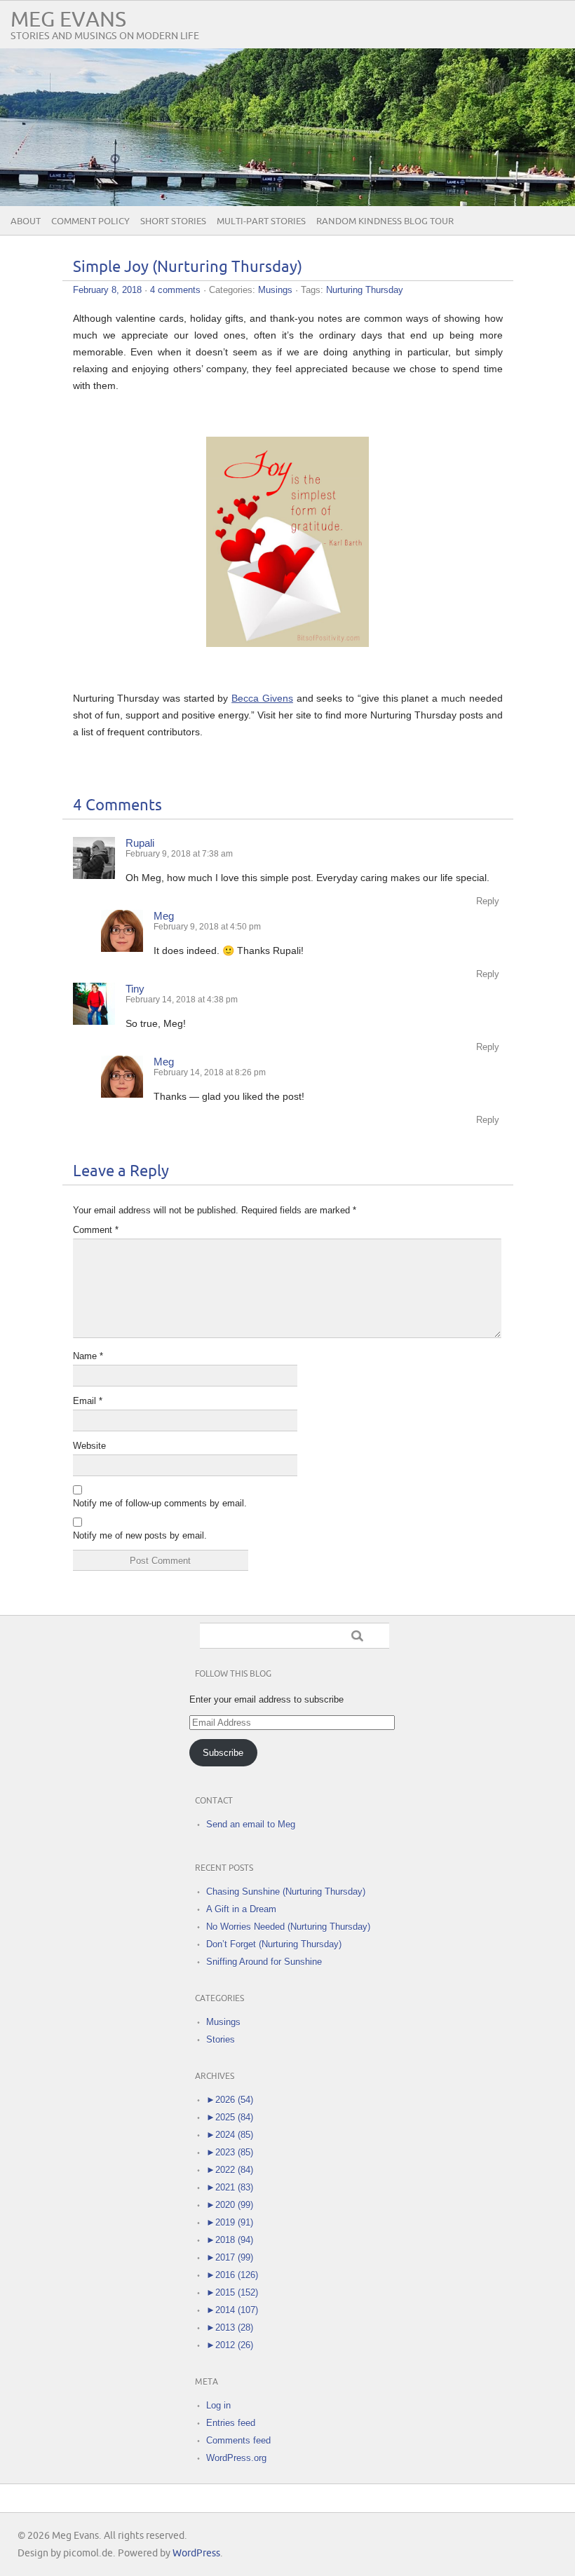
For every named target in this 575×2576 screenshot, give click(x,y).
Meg (164, 916)
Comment (96, 1230)
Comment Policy (90, 222)
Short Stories (173, 222)
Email (88, 1401)
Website (89, 1446)
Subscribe (223, 1753)
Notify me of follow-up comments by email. (160, 1503)
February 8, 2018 (107, 290)
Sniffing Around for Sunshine (264, 1962)
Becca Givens (262, 698)
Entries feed (231, 2423)
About (26, 222)
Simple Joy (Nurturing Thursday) (188, 267)
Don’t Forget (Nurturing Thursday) (274, 1944)
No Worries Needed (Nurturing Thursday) (288, 1927)
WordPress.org (236, 2458)
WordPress (196, 2553)
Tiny (135, 989)
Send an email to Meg (251, 1824)
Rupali (140, 843)
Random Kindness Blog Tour (385, 222)
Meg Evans (68, 20)
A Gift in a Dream (241, 1909)
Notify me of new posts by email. (140, 1535)
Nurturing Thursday (365, 290)
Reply (488, 901)
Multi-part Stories (261, 222)
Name (88, 1356)
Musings (275, 290)
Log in (218, 2405)
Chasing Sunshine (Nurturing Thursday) (286, 1892)
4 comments (175, 290)
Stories (221, 2039)
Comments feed (238, 2440)
